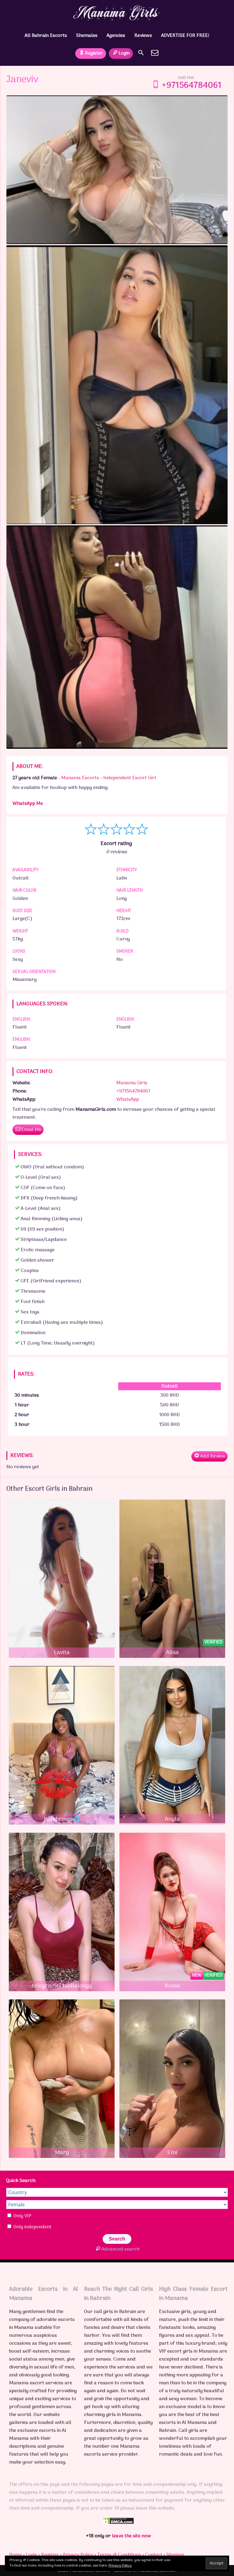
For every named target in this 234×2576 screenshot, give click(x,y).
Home (16, 2555)
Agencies (116, 36)
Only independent (32, 2227)
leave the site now (131, 2536)
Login (124, 53)
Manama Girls (132, 1083)
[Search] (141, 53)
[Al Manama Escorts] (117, 13)
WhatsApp (128, 1100)
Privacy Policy (78, 2555)
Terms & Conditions (119, 2555)
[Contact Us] (155, 53)
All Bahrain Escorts (46, 36)
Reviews (143, 36)
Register (94, 53)
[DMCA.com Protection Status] (119, 2523)
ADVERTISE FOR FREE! (185, 36)
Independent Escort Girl (130, 778)
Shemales (87, 36)
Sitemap (175, 2555)
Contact (154, 2555)
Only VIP (22, 2216)
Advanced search (120, 2249)
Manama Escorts (80, 778)
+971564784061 (192, 86)
